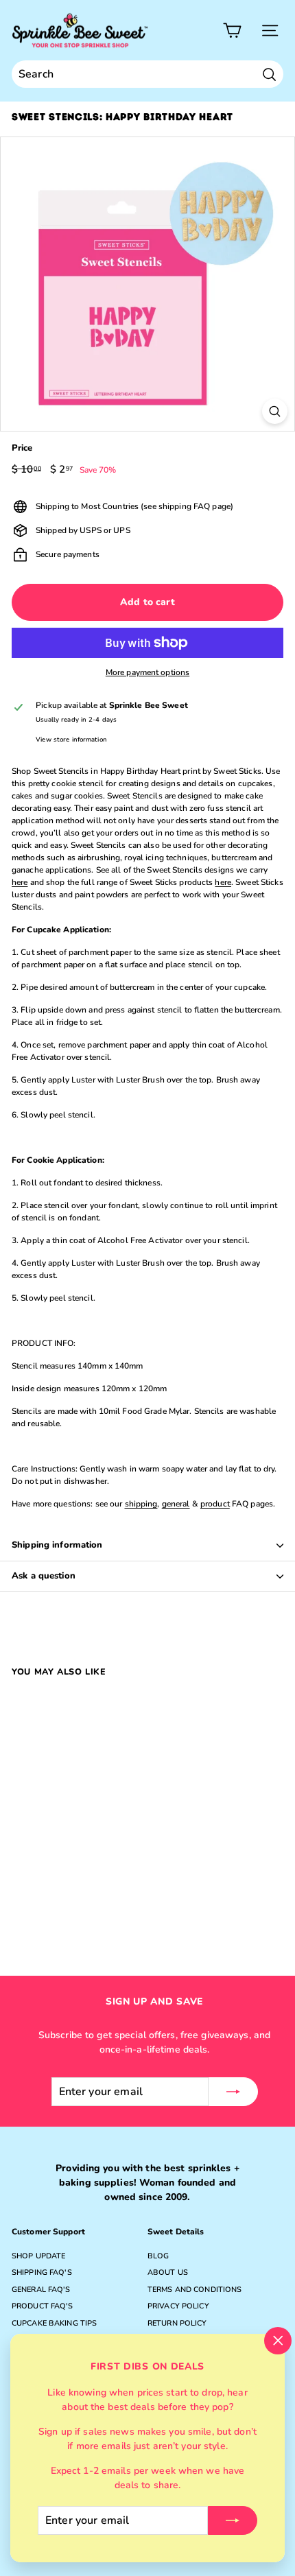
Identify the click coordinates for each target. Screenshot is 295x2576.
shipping (141, 1504)
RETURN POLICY (177, 2323)
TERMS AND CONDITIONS (194, 2290)
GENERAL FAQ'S (41, 2290)
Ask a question (44, 1576)
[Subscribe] (233, 2520)
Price (22, 448)
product (215, 1504)
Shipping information (57, 1545)
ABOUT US (168, 2272)
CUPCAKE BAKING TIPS (54, 2323)
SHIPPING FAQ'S (42, 2272)
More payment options (147, 672)
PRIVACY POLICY (178, 2306)
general (176, 1504)
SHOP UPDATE (38, 2256)
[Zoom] (275, 411)
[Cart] (232, 31)
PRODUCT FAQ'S (43, 2306)
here (20, 882)
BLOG (158, 2256)
